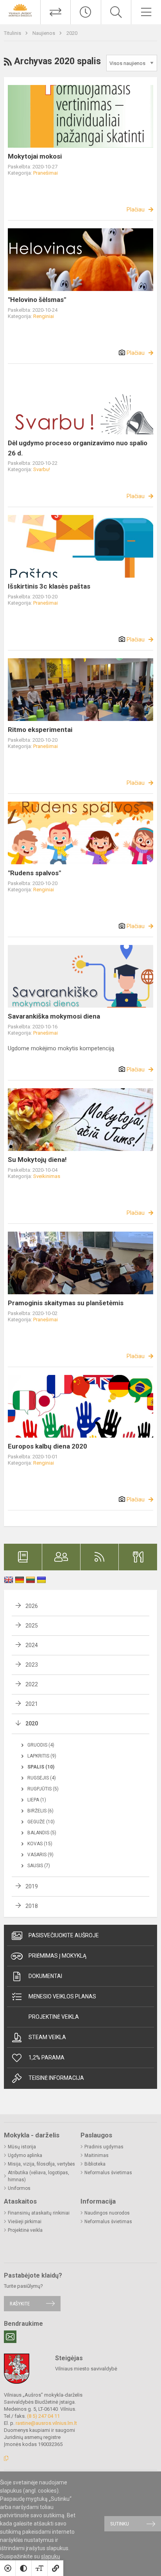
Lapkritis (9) (42, 1756)
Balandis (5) (42, 1833)
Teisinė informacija (56, 2078)
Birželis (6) (40, 1811)
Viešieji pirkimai (25, 2222)
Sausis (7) (39, 1866)
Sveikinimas (47, 1176)
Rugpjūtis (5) (43, 1789)
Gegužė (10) (41, 1822)
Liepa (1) (37, 1800)
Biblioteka (95, 2164)
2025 (32, 1626)
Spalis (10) (41, 1767)
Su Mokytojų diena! (37, 1160)
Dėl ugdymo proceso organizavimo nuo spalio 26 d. (78, 448)
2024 (32, 1645)
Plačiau (136, 210)
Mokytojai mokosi (35, 156)
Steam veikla (47, 2037)
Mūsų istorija (22, 2147)
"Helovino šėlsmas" (37, 300)
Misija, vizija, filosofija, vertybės (41, 2164)
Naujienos (44, 33)
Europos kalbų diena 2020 (47, 1446)
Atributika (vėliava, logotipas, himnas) (38, 2176)
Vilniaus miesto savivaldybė (86, 2369)
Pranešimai (46, 173)
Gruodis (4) (41, 1745)
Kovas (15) (40, 1844)
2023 (32, 1665)
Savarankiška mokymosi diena (54, 1016)
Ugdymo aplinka (25, 2155)
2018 (32, 1906)
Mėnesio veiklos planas (62, 1996)
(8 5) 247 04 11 (43, 2416)
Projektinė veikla (54, 2017)
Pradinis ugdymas (104, 2147)
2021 (32, 1704)
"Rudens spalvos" (34, 873)
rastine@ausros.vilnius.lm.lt (46, 2423)
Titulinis (13, 33)
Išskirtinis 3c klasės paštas (49, 586)
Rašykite (20, 2304)
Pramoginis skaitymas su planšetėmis (66, 1303)
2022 (32, 1684)
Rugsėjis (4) (42, 1778)
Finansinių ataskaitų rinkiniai (39, 2213)
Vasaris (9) (40, 1855)
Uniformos (19, 2188)
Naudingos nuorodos (107, 2213)
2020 (72, 33)
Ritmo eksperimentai (40, 730)
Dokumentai (45, 1976)
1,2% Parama (47, 2058)
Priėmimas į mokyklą (57, 1956)
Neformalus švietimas (108, 2173)
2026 (32, 1606)
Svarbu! (42, 469)
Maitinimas (97, 2155)
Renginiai (44, 316)
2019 (32, 1886)
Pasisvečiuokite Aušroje (64, 1935)
